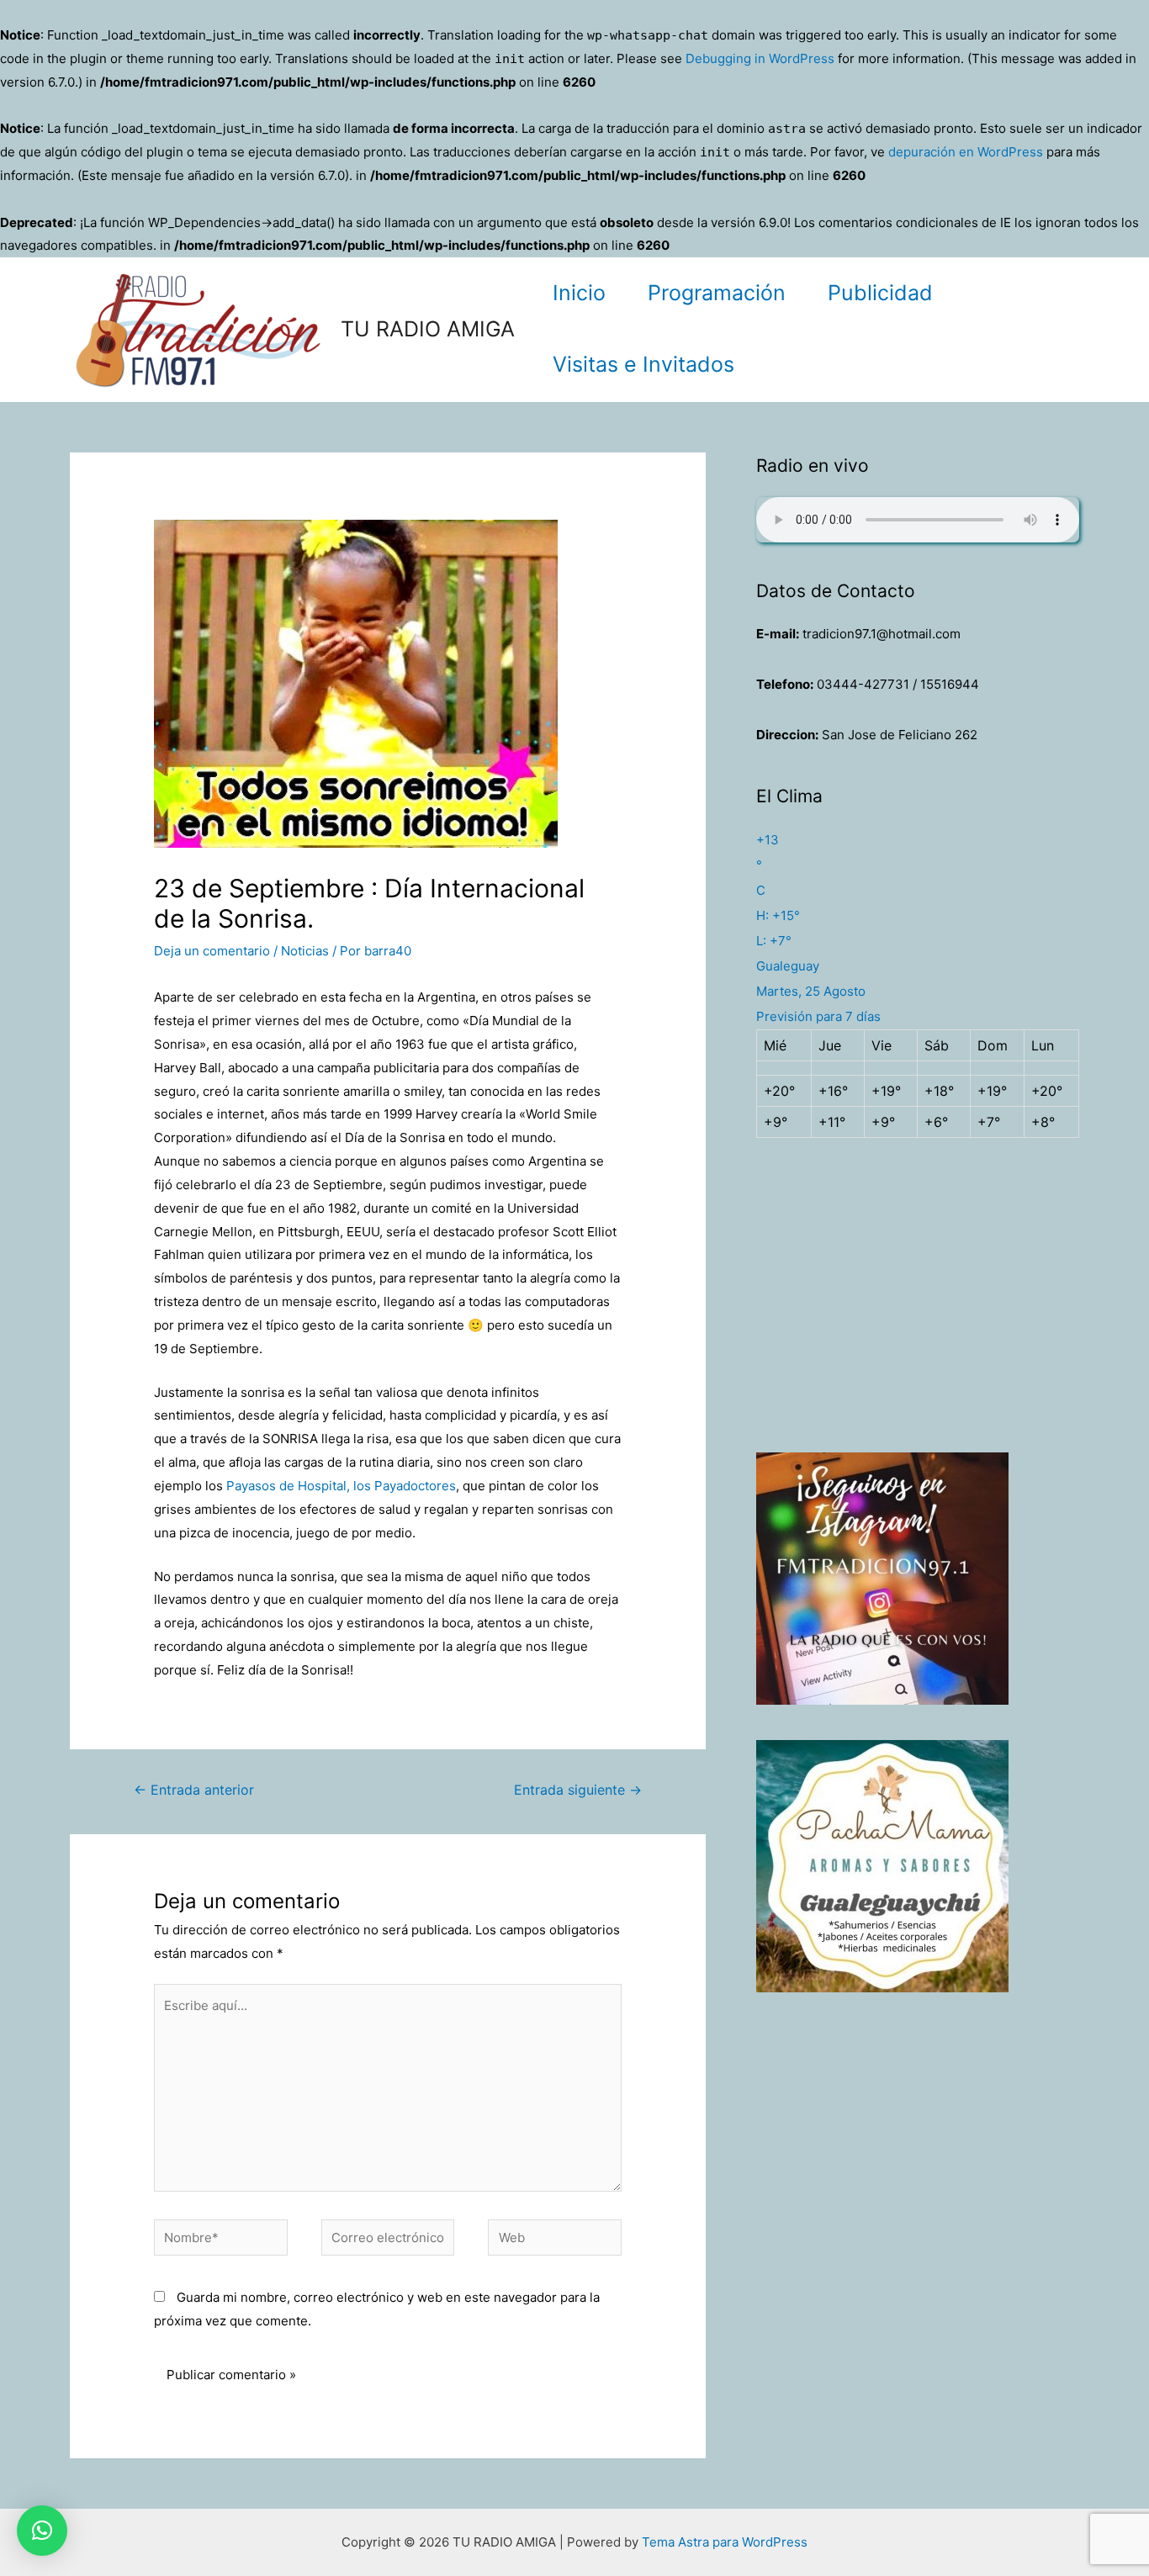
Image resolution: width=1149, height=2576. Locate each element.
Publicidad (880, 293)
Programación (717, 293)
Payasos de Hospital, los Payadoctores (341, 1486)
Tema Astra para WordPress (725, 2542)
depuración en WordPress (966, 152)
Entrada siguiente (578, 1790)
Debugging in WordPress (760, 58)
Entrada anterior (194, 1790)
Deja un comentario (212, 951)
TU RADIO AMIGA (428, 329)
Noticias (305, 951)
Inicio (579, 293)
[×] (42, 2531)
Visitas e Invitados (643, 364)
